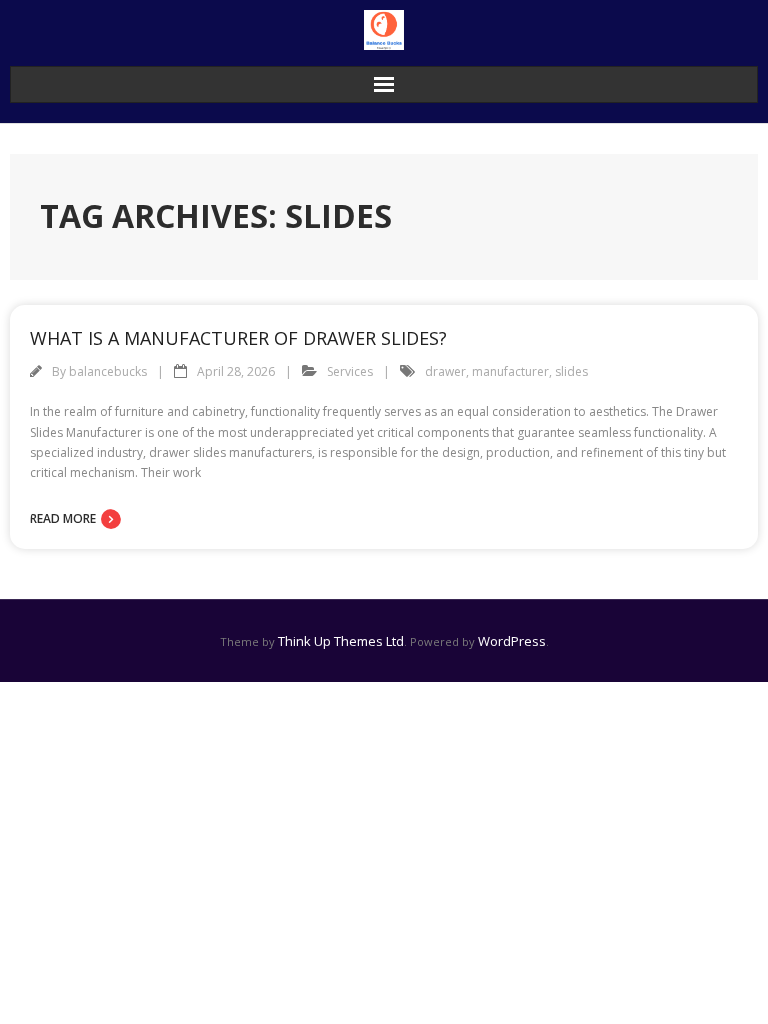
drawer (445, 371)
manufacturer (510, 371)
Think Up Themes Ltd (341, 641)
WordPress (512, 641)
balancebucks (108, 371)
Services (350, 371)
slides (571, 371)
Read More (63, 518)
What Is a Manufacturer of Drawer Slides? (238, 338)
